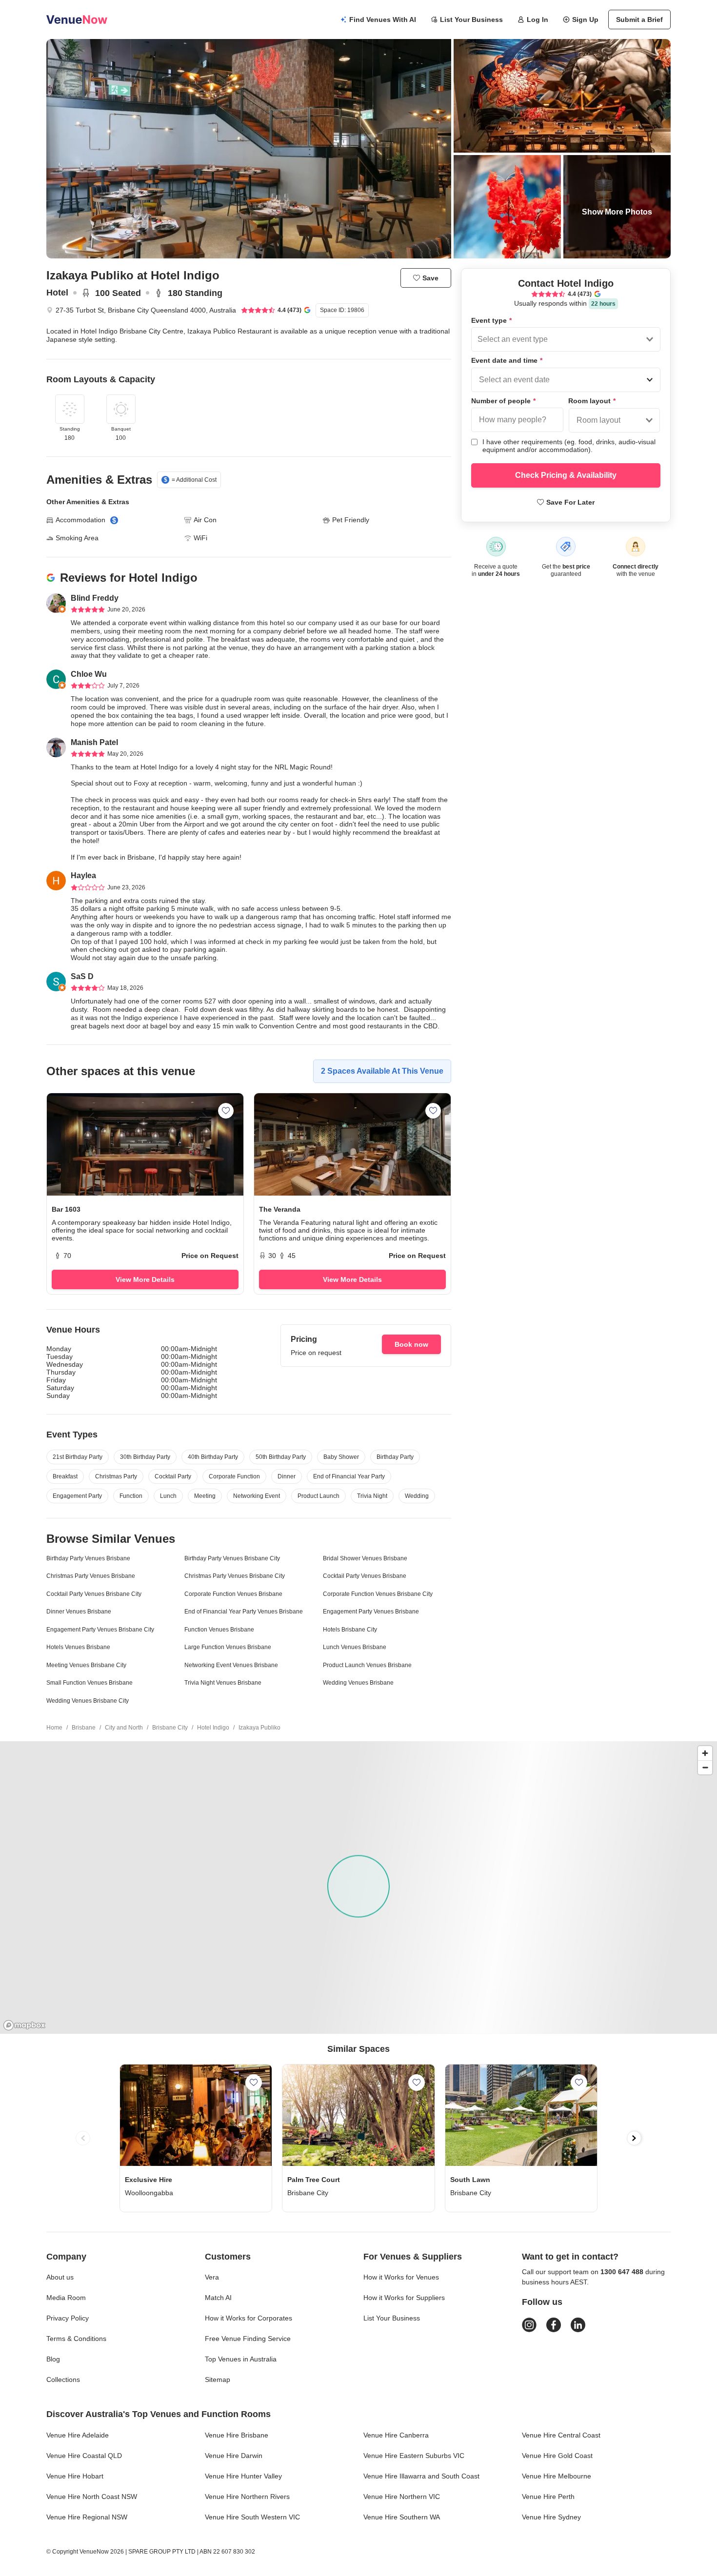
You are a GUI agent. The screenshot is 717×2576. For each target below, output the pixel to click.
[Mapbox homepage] (24, 2025)
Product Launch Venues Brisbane (367, 1665)
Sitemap (218, 2379)
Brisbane (84, 1728)
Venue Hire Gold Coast (557, 2456)
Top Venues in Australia (241, 2359)
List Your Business (471, 20)
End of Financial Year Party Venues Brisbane (244, 1612)
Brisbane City (170, 1728)
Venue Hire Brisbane (237, 2435)
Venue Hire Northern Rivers (247, 2497)
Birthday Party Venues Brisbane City (232, 1558)
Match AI (218, 2298)
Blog (53, 2359)
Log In (538, 20)
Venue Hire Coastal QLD (84, 2456)
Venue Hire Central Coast (561, 2435)
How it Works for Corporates (249, 2318)
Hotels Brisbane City (350, 1630)
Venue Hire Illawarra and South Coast (421, 2476)
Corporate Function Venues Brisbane (233, 1594)
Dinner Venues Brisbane (79, 1612)
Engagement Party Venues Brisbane (371, 1612)
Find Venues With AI (383, 20)
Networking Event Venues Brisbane (231, 1665)
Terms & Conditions (76, 2339)
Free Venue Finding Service (248, 2339)
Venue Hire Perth (548, 2497)
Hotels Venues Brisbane (78, 1647)
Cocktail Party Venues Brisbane (365, 1576)
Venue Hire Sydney (551, 2517)
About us (60, 2277)
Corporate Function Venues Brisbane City (378, 1594)
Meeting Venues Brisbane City (86, 1665)
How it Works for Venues (401, 2277)
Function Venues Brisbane (219, 1630)
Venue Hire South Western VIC (252, 2517)
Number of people (503, 401)
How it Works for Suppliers (404, 2298)
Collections (63, 2379)
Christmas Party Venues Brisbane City (235, 1576)
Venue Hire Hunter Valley (243, 2476)
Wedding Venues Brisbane (358, 1683)
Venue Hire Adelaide (78, 2435)
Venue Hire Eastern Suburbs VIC (414, 2456)
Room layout (592, 401)
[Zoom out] (705, 1767)
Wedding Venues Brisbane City (88, 1701)
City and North (124, 1728)
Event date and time (507, 360)
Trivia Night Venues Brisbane (223, 1683)
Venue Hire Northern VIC (402, 2497)
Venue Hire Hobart (75, 2476)
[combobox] (478, 339)
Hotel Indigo (213, 1728)
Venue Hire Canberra (396, 2435)
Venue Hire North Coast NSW (92, 2497)
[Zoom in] (705, 1753)
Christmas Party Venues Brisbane (91, 1576)
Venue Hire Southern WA (402, 2517)
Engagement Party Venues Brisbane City (100, 1630)
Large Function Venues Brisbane (228, 1647)
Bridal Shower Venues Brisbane (365, 1558)
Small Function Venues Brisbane (90, 1683)
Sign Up (585, 20)
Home (54, 1728)
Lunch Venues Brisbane (355, 1647)
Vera (212, 2277)
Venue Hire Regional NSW (87, 2517)
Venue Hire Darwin (234, 2456)
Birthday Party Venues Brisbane (88, 1558)
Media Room (66, 2298)
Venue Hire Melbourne (557, 2476)
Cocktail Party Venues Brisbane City (94, 1594)
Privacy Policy (68, 2318)
